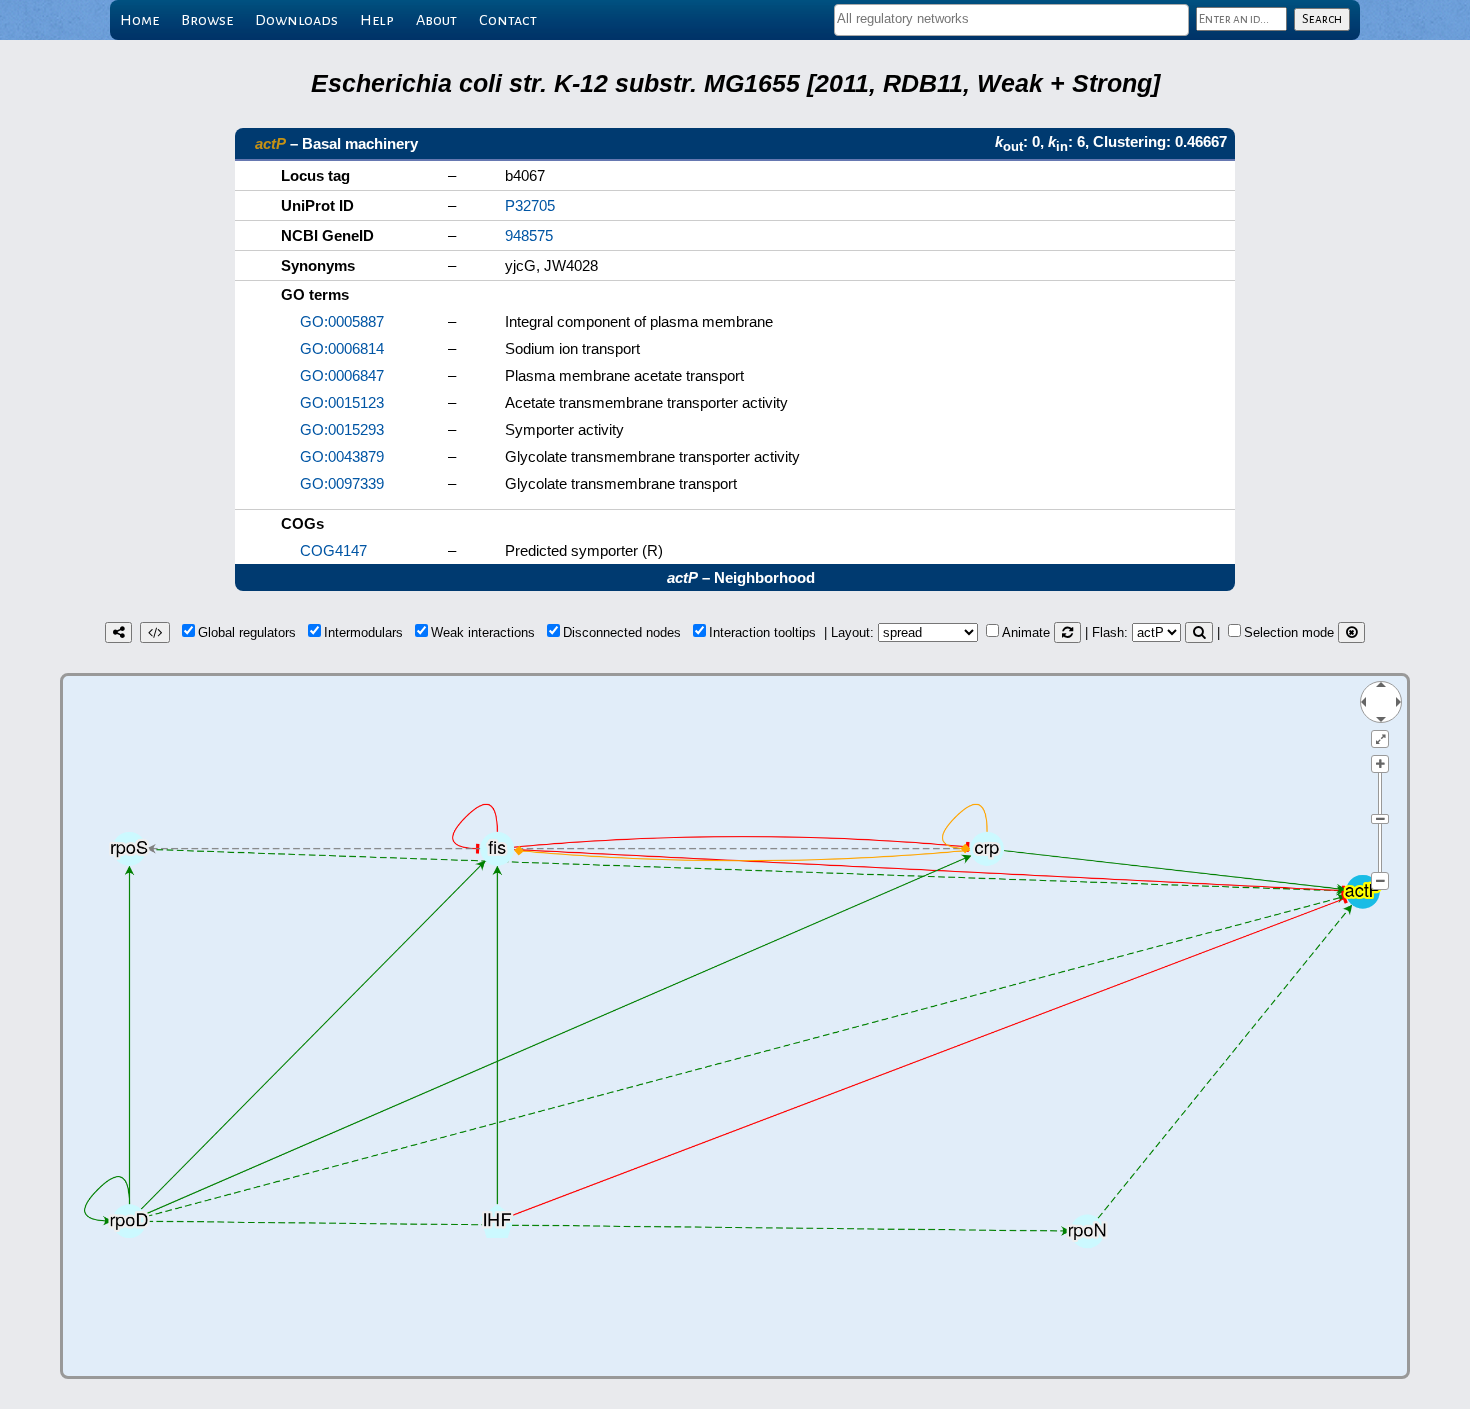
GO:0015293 (342, 429)
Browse (207, 20)
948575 (529, 235)
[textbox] (1011, 18)
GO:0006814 (342, 348)
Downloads (296, 20)
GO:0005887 (342, 321)
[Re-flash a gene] (1199, 632)
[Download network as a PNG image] (118, 632)
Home (139, 20)
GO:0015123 (342, 402)
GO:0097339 (342, 483)
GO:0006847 (342, 375)
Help (377, 20)
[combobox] (1011, 20)
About (436, 20)
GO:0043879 (342, 456)
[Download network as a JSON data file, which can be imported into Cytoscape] (155, 632)
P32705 (530, 205)
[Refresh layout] (1067, 632)
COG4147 (333, 550)
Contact (508, 20)
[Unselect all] (1351, 632)
